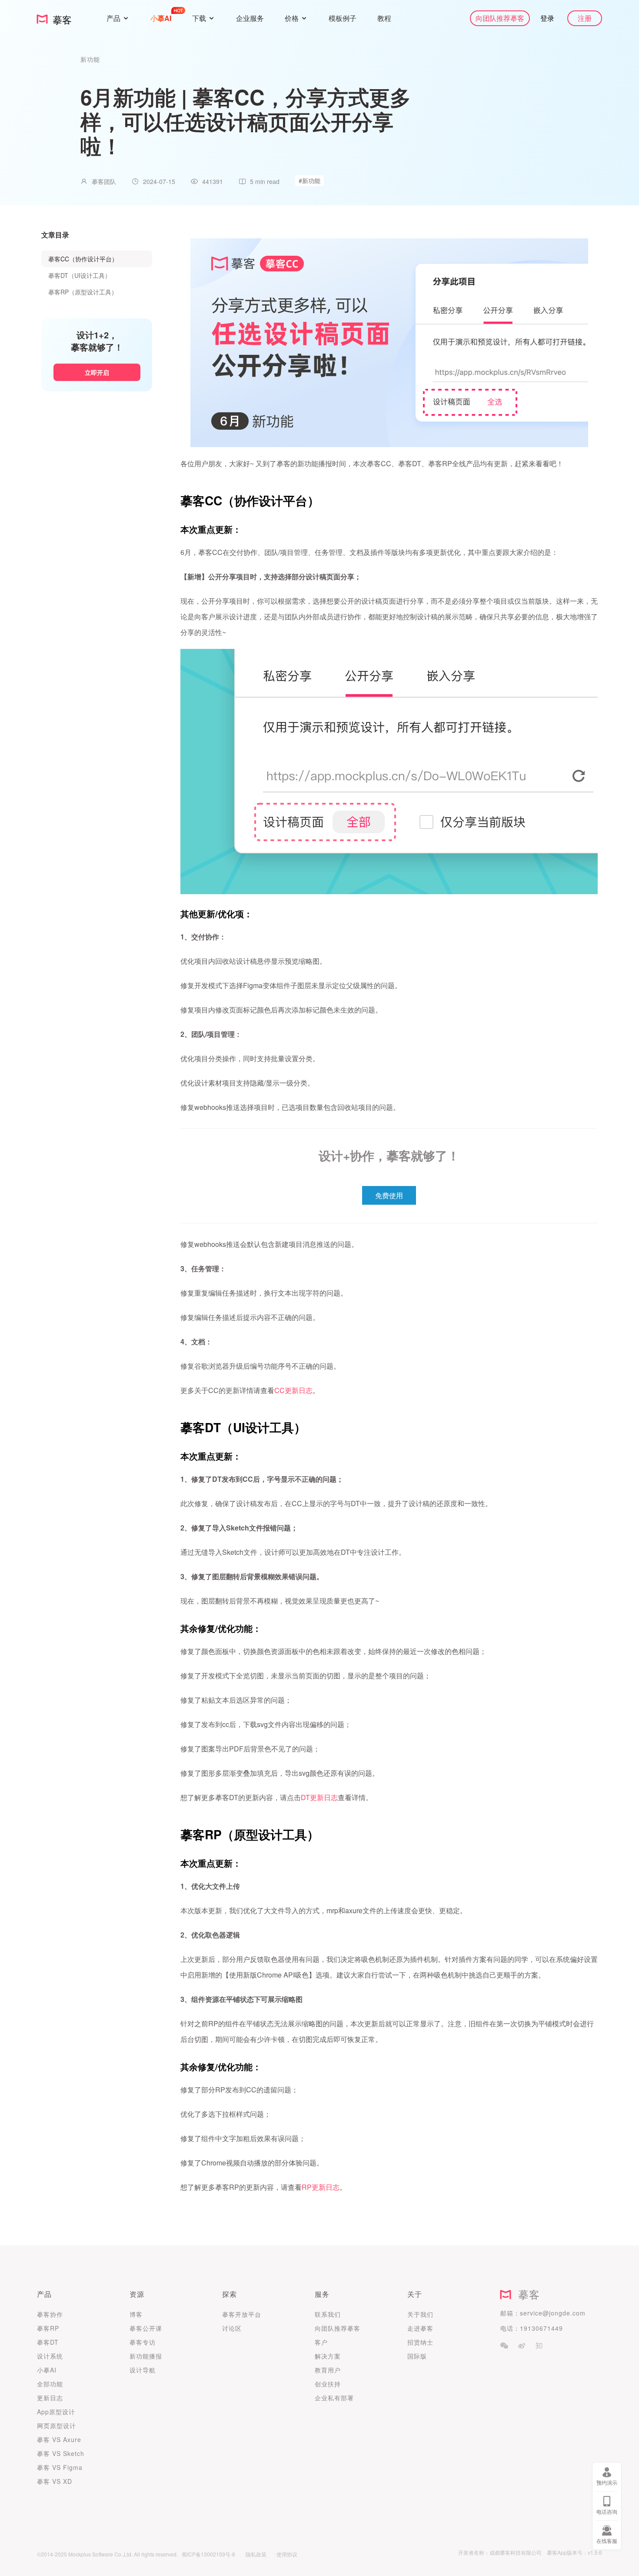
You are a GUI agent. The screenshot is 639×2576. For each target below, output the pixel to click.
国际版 (417, 2356)
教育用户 (328, 2370)
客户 (321, 2342)
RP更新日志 (321, 2187)
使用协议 (287, 2554)
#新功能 (310, 180)
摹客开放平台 (242, 2314)
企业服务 (250, 18)
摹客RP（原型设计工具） (83, 292)
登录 (547, 18)
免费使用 (389, 1195)
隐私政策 (256, 2554)
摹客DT (48, 2342)
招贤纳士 (420, 2342)
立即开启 (97, 372)
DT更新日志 (319, 1797)
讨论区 (232, 2328)
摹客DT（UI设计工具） (80, 275)
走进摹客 (420, 2328)
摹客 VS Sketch (61, 2453)
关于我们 (420, 2314)
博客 (136, 2314)
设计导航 (143, 2370)
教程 (384, 18)
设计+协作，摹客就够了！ (389, 1155)
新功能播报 (146, 2356)
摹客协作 (50, 2314)
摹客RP (48, 2328)
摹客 (526, 2294)
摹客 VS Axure (59, 2439)
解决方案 (328, 2356)
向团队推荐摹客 (500, 18)
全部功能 (50, 2384)
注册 (585, 18)
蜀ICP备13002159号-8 (208, 2554)
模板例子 (343, 18)
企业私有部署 (334, 2398)
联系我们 (328, 2314)
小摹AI (47, 2370)
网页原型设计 (57, 2426)
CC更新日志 (293, 1390)
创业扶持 (328, 2384)
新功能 (90, 59)
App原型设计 (56, 2412)
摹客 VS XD (55, 2481)
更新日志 (50, 2398)
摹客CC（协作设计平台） (83, 259)
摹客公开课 (146, 2328)
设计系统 (50, 2356)
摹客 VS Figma (60, 2467)
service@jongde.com (553, 2313)
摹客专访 (143, 2342)
